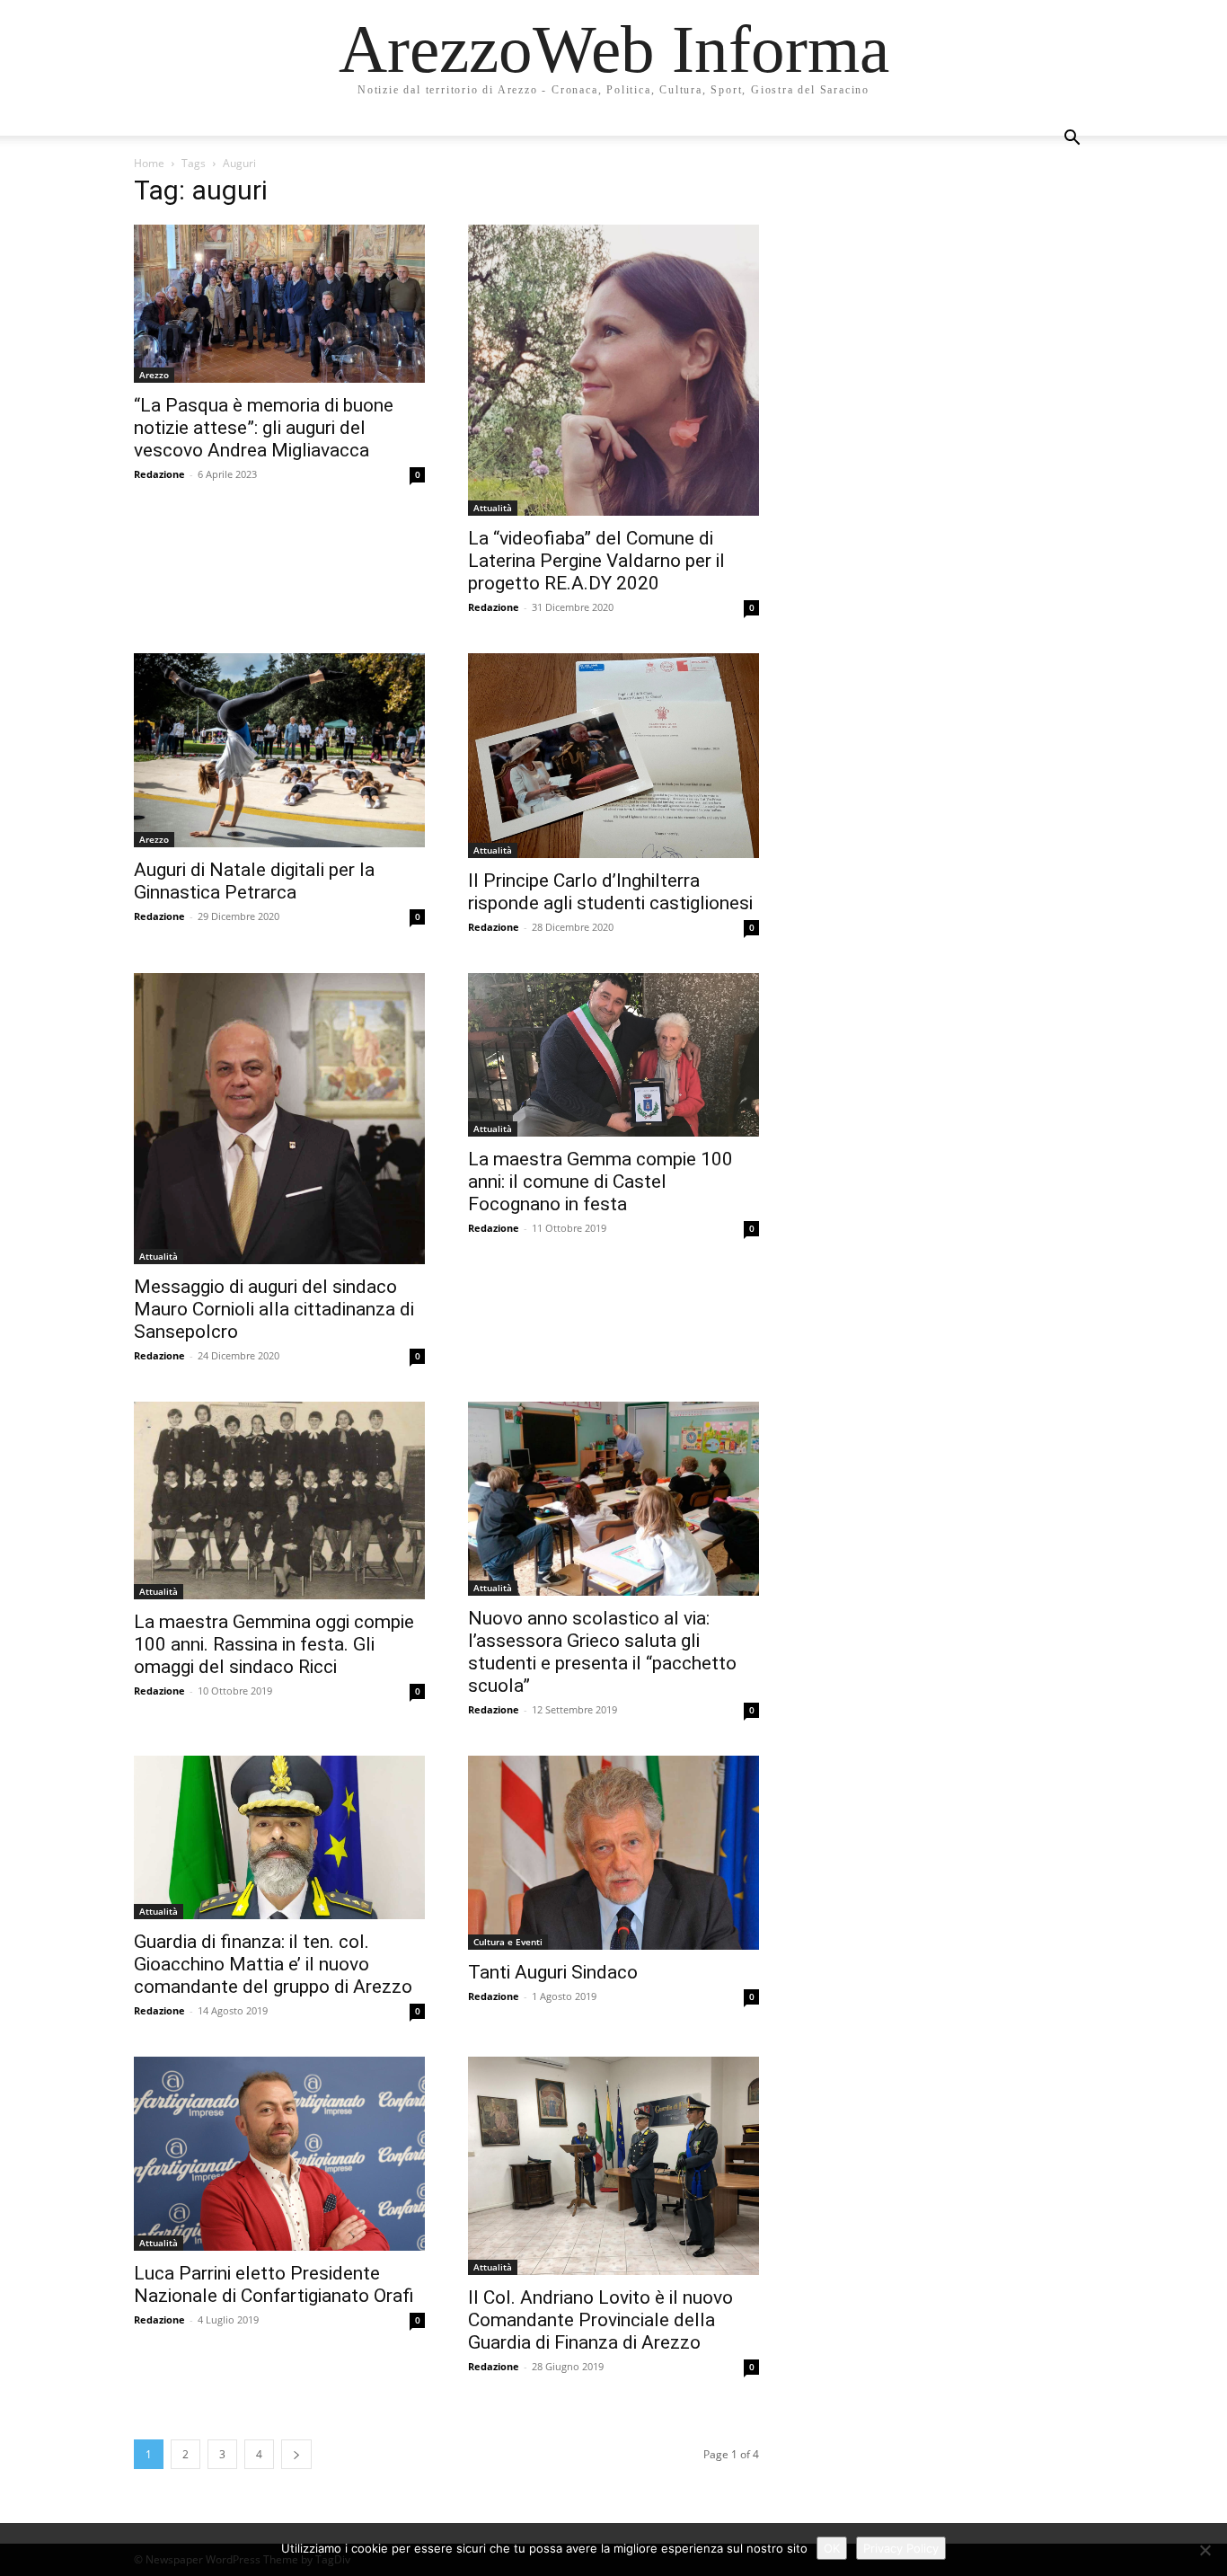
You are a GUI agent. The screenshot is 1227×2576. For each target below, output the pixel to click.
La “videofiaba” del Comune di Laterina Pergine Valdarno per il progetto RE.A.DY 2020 (596, 561)
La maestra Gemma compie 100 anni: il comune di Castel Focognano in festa (600, 1182)
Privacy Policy (901, 2548)
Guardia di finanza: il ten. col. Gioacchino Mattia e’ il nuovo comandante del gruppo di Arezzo (273, 1964)
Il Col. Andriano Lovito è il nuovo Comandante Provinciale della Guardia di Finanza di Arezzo (600, 2320)
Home (149, 163)
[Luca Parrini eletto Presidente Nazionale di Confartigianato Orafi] (279, 2154)
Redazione (159, 474)
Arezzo (154, 375)
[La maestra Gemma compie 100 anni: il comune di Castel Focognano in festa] (613, 1055)
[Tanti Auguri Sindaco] (613, 1853)
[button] (1072, 140)
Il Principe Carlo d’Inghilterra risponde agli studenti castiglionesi (610, 892)
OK (832, 2548)
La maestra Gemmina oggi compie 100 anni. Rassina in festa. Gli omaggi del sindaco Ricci (274, 1644)
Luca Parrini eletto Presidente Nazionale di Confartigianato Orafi (274, 2284)
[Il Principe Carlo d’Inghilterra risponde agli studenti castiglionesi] (613, 756)
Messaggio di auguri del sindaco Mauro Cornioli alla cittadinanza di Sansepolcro (274, 1309)
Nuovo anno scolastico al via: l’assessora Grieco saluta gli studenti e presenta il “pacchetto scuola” (602, 1652)
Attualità (493, 508)
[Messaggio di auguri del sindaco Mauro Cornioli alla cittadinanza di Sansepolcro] (279, 1119)
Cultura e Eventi (508, 1942)
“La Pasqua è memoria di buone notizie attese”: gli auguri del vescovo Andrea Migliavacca (264, 428)
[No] (1205, 2550)
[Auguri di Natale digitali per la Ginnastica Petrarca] (279, 750)
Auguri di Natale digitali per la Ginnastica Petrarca (254, 881)
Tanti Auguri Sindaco (553, 1972)
